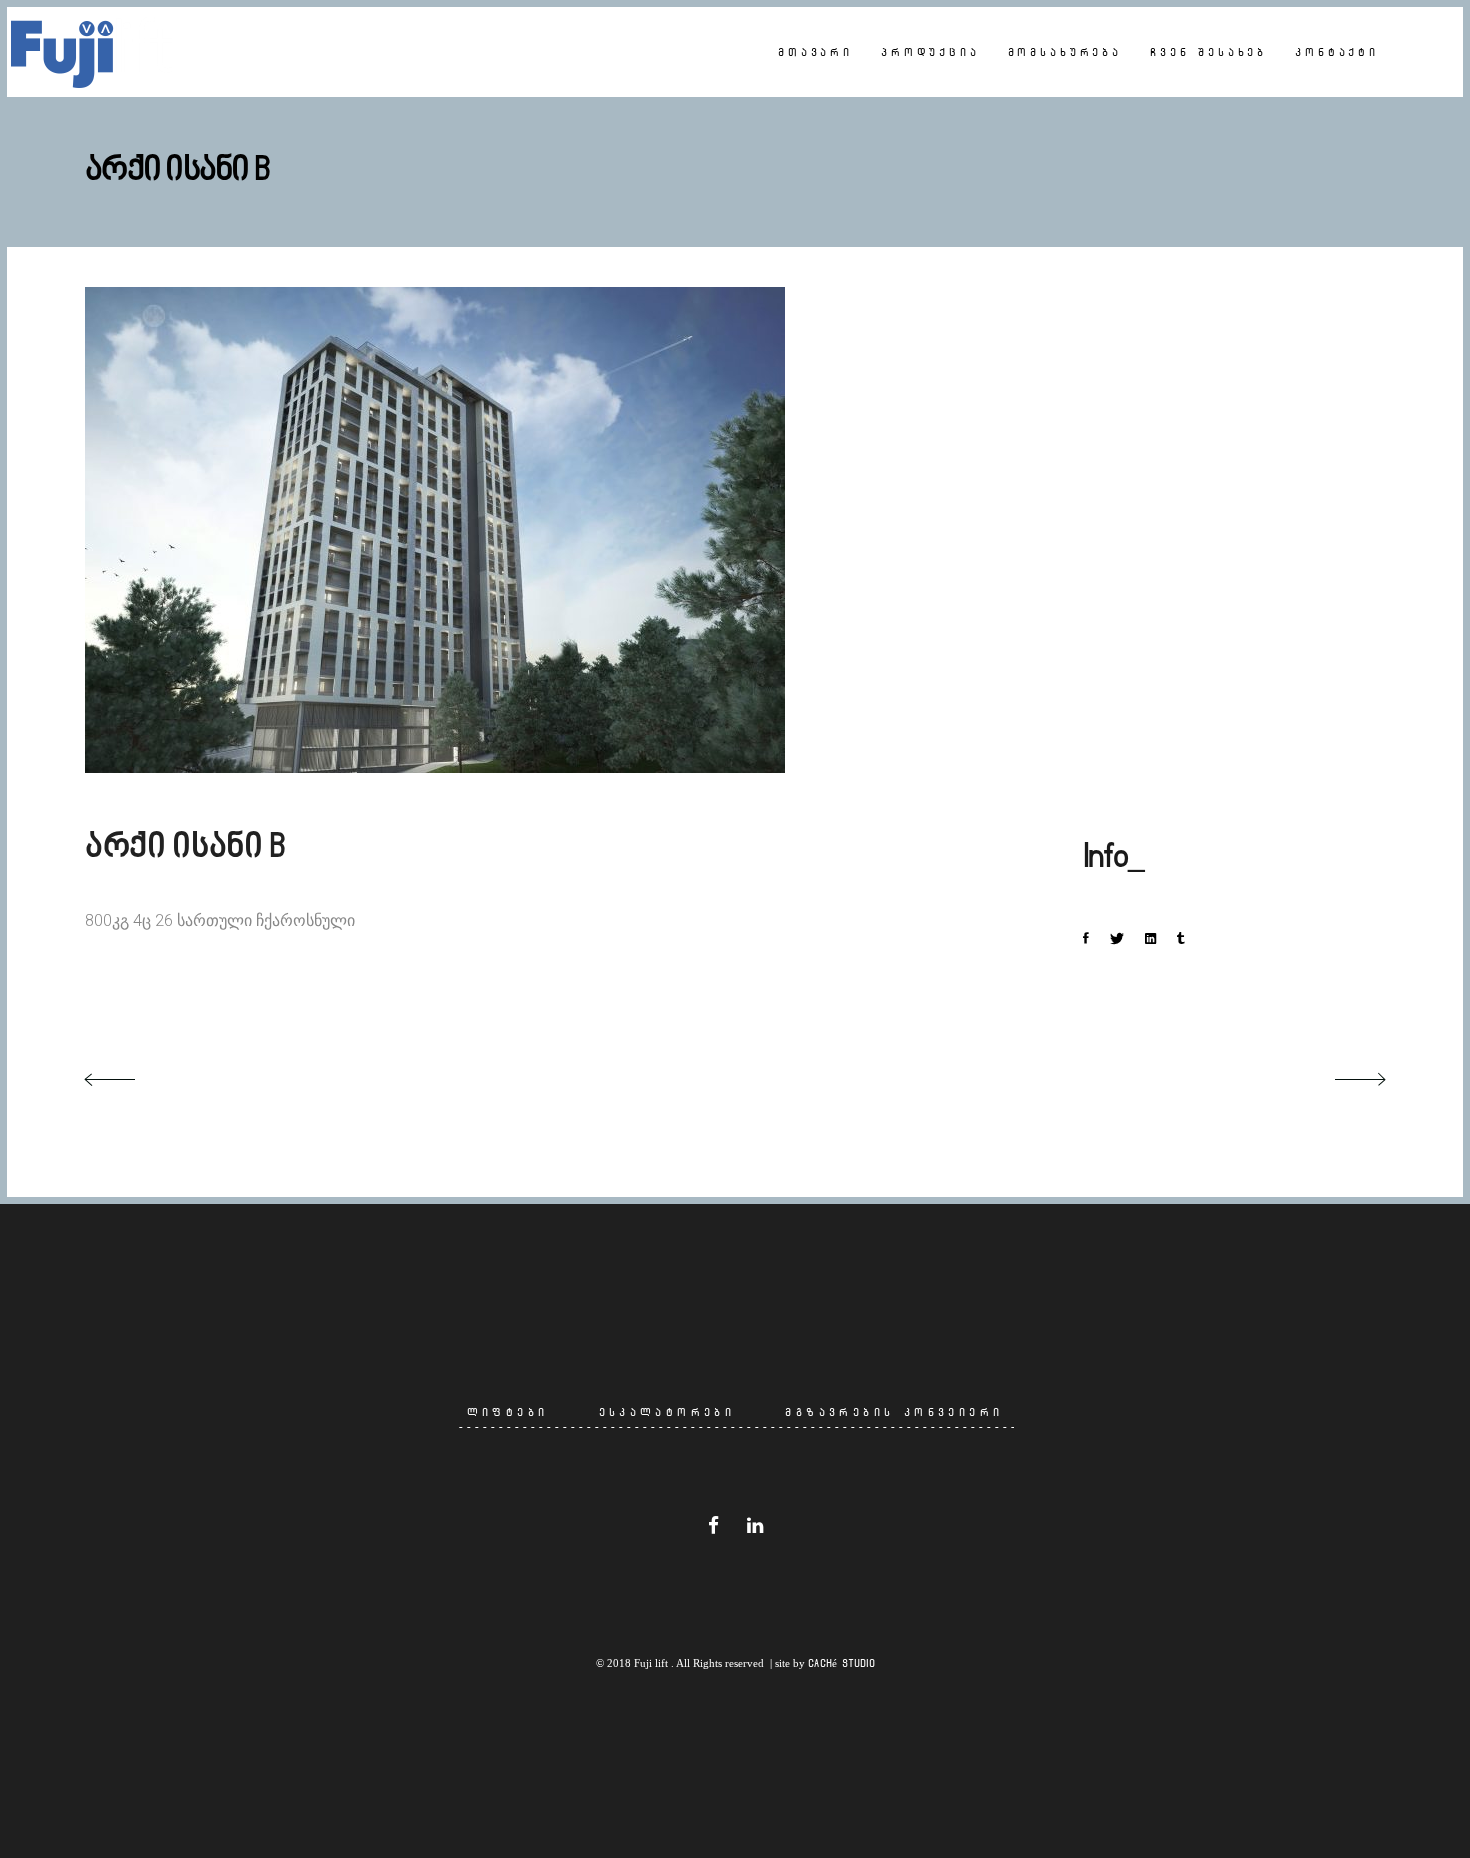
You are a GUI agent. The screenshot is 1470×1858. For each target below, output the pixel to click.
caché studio (841, 1663)
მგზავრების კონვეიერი (894, 1412)
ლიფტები (508, 1412)
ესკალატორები (667, 1412)
